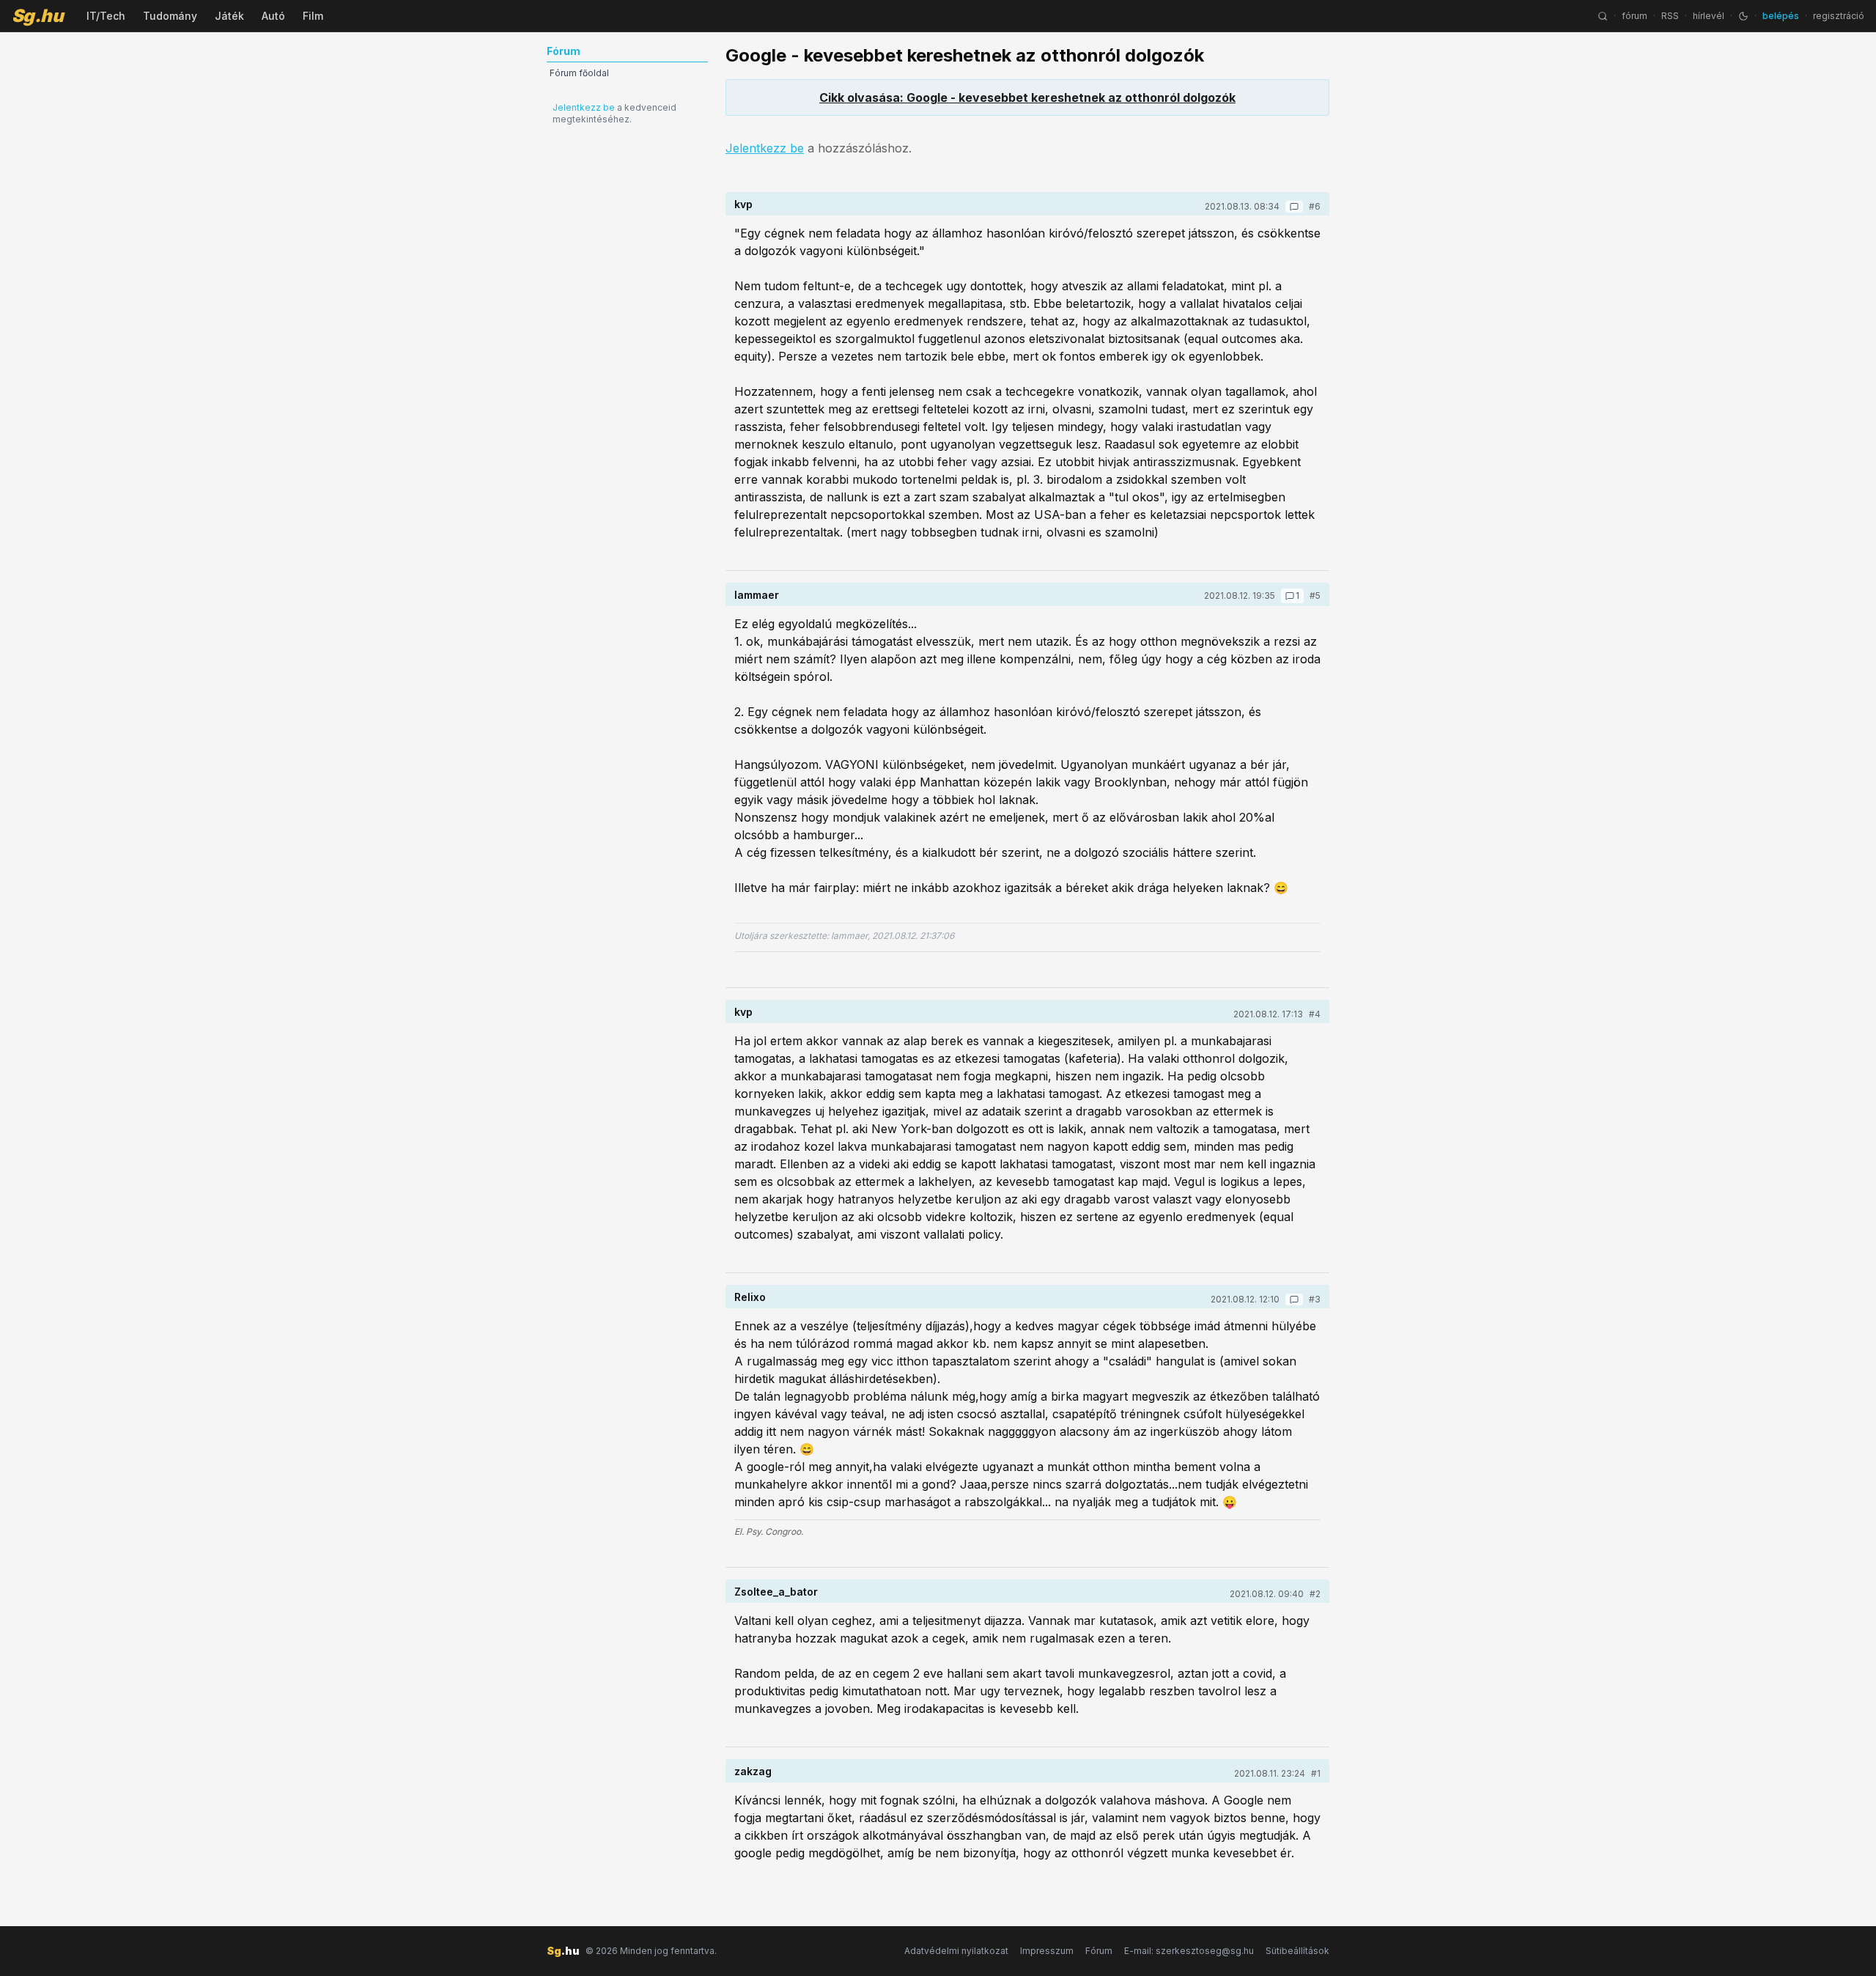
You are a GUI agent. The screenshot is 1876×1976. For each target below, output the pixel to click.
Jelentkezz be (584, 107)
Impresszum (1047, 1951)
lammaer (757, 595)
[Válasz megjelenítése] (1294, 207)
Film (313, 16)
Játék (229, 16)
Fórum (1099, 1951)
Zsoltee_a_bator (776, 1592)
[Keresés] (1603, 16)
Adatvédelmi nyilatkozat (956, 1951)
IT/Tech (106, 16)
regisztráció (1839, 16)
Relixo (750, 1297)
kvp (743, 204)
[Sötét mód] (1743, 16)
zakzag (753, 1771)
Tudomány (170, 16)
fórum (1635, 16)
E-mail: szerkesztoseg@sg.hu (1189, 1951)
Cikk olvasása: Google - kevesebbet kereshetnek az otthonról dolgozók (1027, 97)
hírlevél (1709, 16)
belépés (1781, 16)
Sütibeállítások (1297, 1951)
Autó (273, 16)
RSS (1670, 16)
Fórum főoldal (579, 73)
